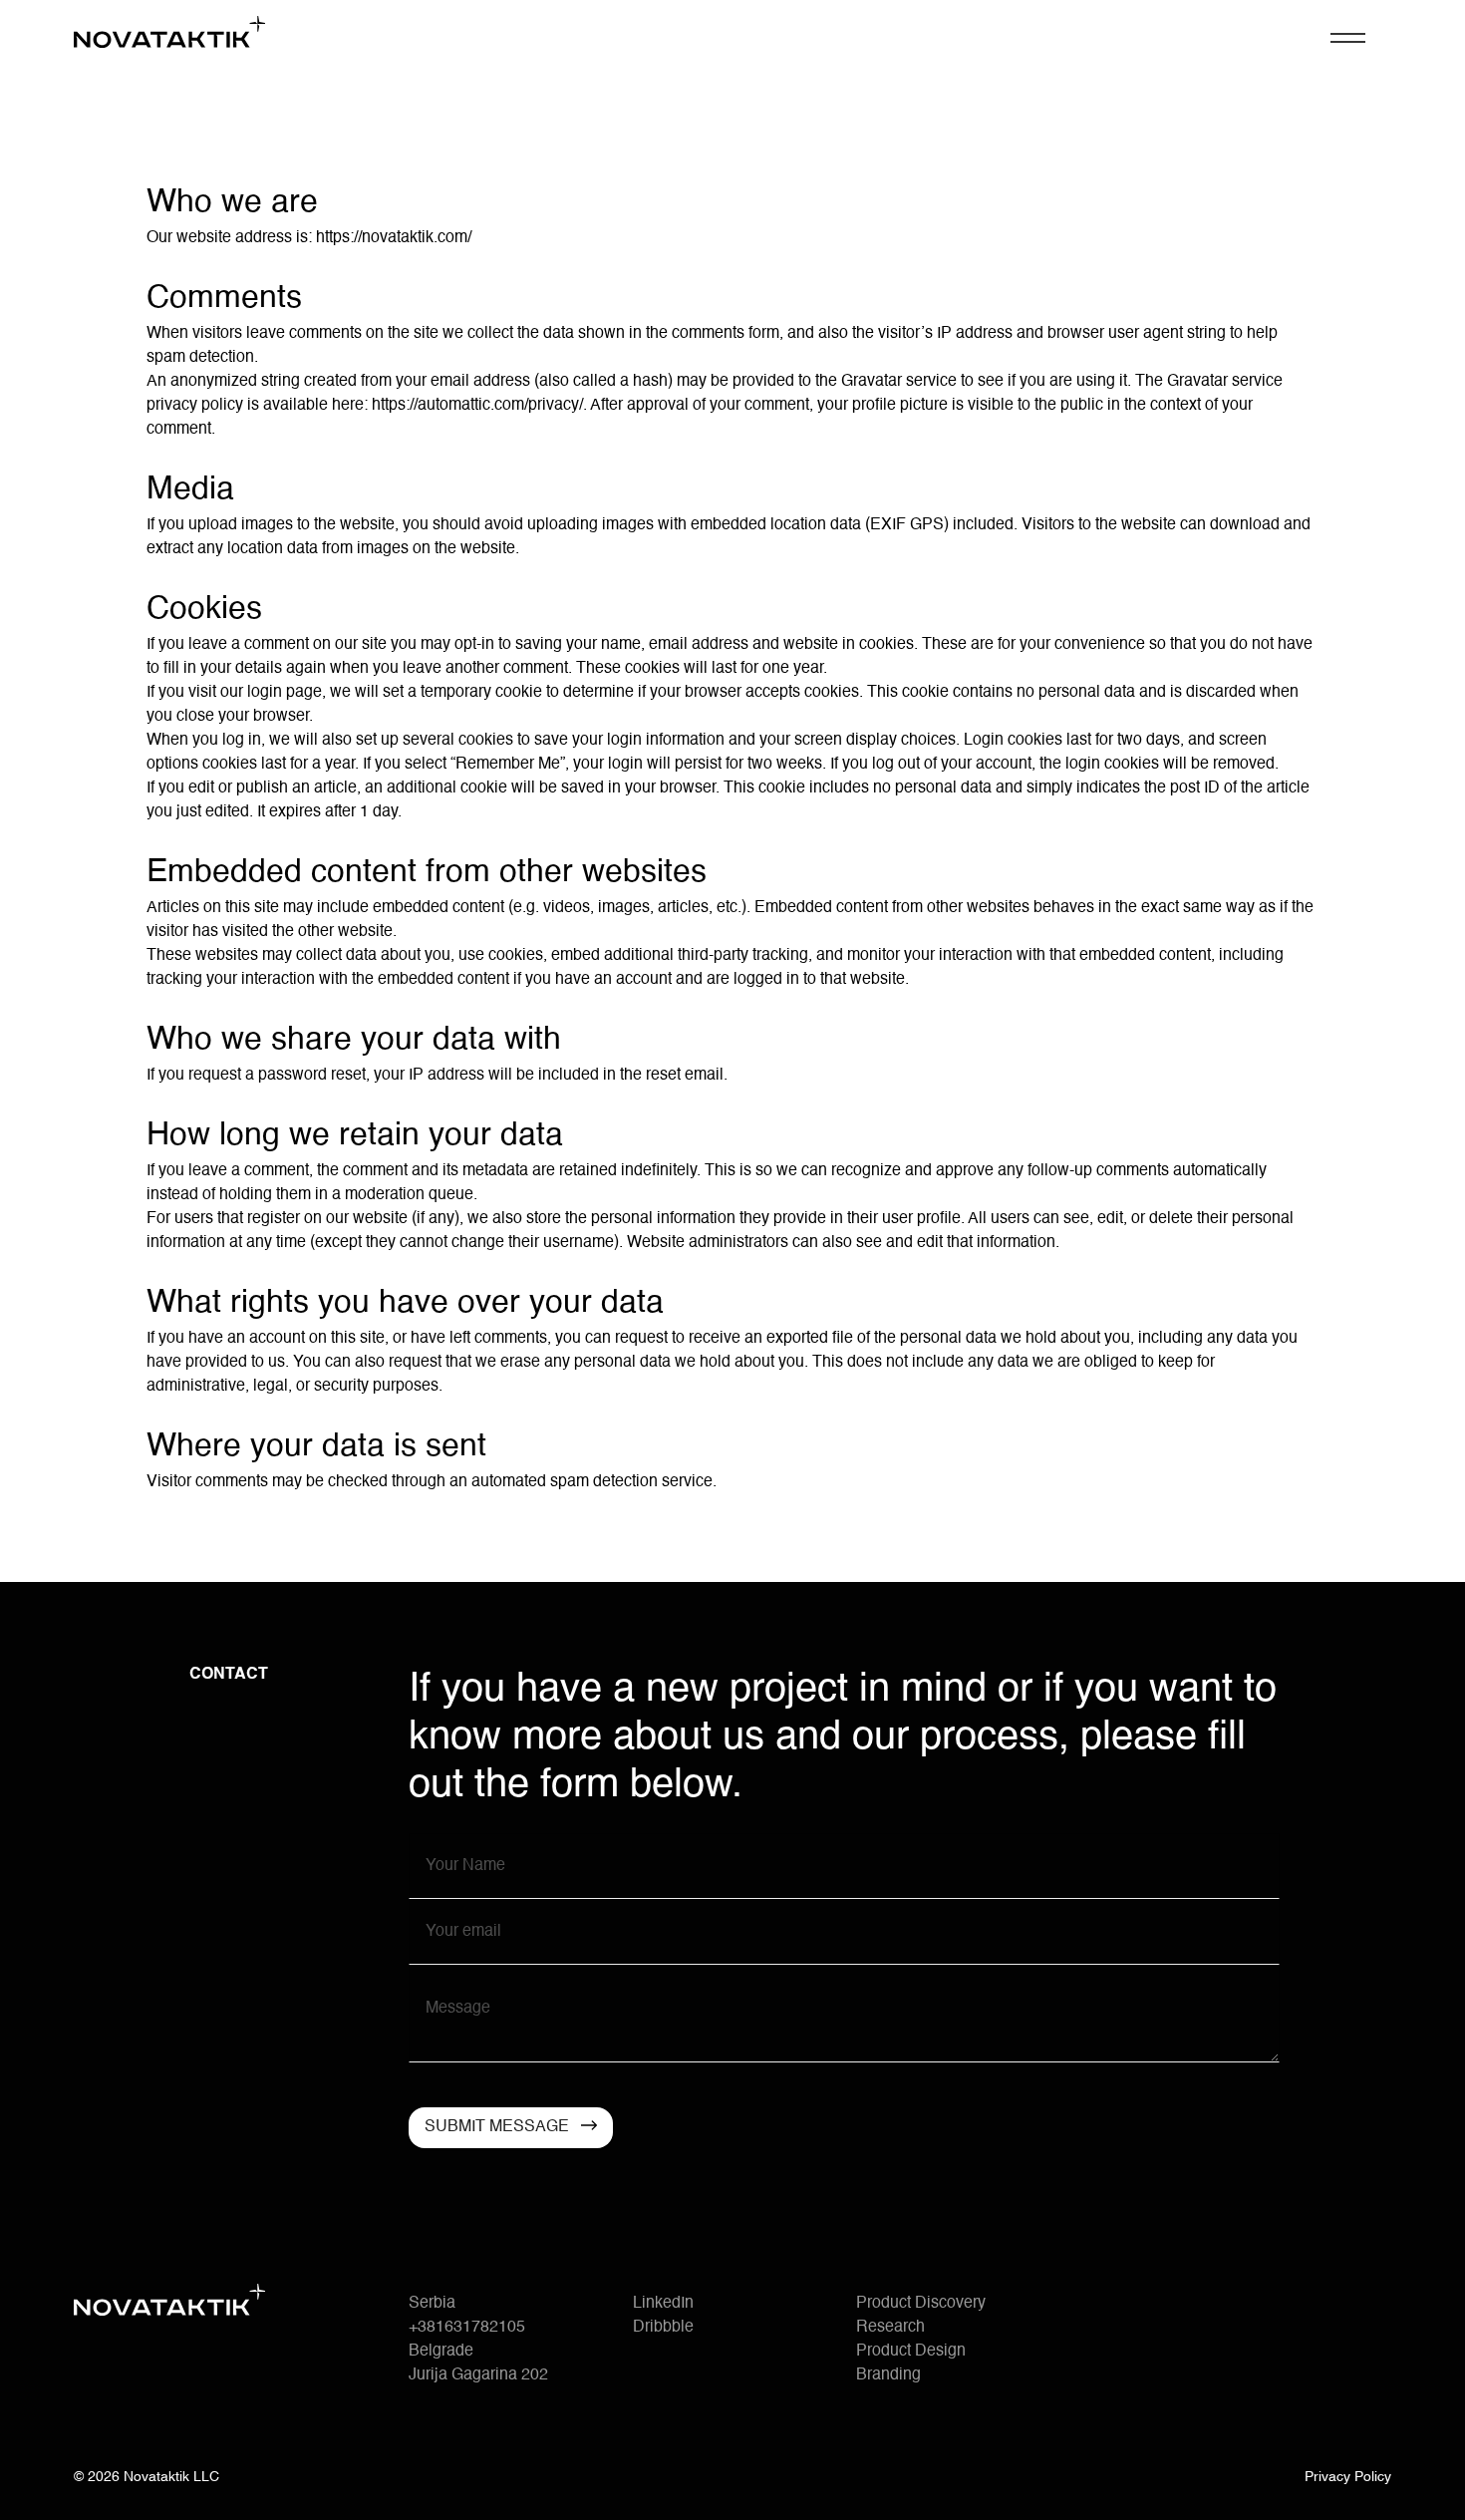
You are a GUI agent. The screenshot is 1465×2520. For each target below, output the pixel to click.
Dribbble (663, 2328)
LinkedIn (663, 2304)
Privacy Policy (1348, 2477)
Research (890, 2328)
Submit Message (497, 2127)
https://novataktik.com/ (394, 238)
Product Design (911, 2352)
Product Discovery (921, 2304)
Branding (888, 2375)
